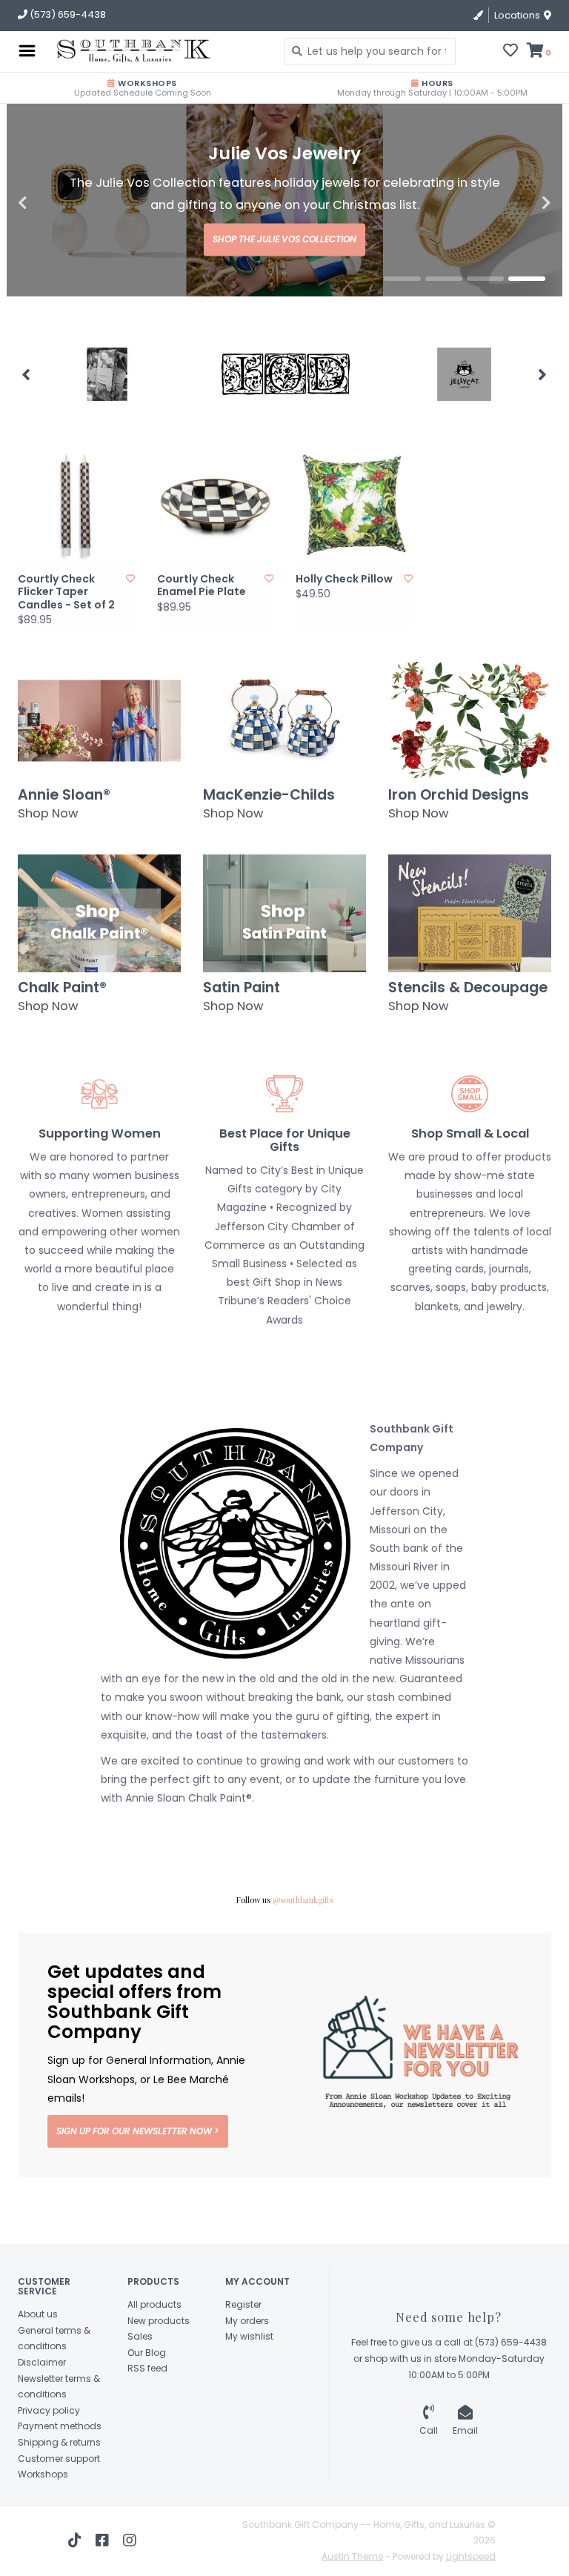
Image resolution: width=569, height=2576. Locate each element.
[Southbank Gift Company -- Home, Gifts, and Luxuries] (106, 51)
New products (159, 2364)
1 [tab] (402, 322)
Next (514, 225)
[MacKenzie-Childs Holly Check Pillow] (354, 548)
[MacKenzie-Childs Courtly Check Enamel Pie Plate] (216, 548)
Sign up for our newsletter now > (138, 2174)
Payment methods (60, 2469)
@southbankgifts (303, 1943)
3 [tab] (485, 322)
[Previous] (26, 417)
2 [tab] (444, 322)
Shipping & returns (59, 2485)
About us (38, 2357)
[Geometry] (107, 417)
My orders (247, 2364)
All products (154, 2347)
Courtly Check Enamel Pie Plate (202, 629)
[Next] (543, 417)
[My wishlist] (510, 52)
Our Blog (147, 2396)
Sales (140, 2379)
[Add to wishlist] (130, 621)
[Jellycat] (464, 417)
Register (243, 2347)
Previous (55, 225)
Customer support (59, 2502)
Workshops (43, 2517)
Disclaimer (42, 2405)
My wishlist (249, 2379)
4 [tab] (527, 322)
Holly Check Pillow (344, 623)
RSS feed (147, 2411)
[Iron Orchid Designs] (286, 417)
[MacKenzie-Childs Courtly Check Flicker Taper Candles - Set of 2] (76, 548)
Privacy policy (49, 2453)
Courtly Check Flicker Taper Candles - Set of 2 (66, 635)
